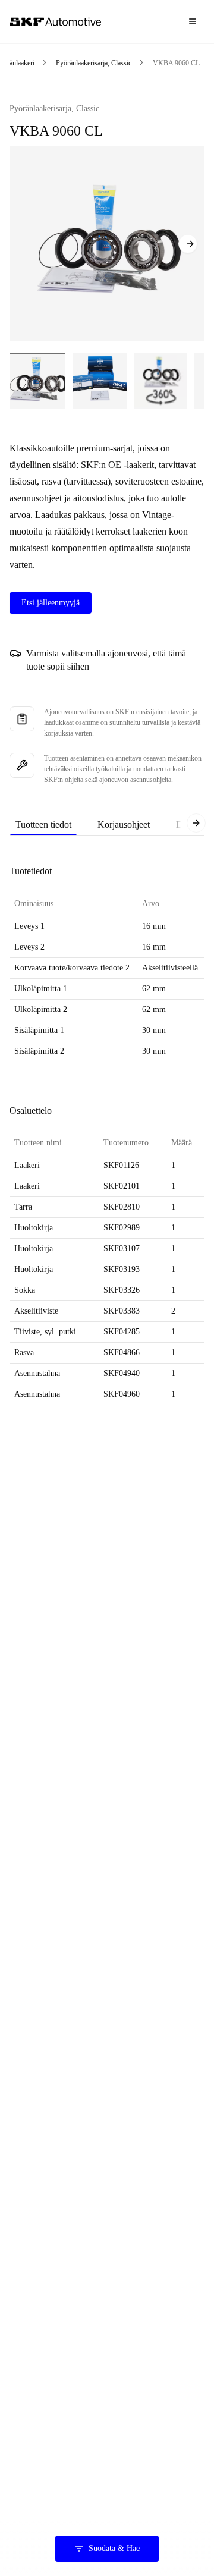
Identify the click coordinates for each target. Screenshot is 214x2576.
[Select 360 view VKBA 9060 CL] (160, 381)
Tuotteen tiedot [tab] (43, 824)
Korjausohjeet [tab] (124, 824)
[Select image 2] (100, 381)
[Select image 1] (37, 381)
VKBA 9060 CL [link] (176, 63)
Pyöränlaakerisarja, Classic (94, 63)
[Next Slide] (188, 244)
